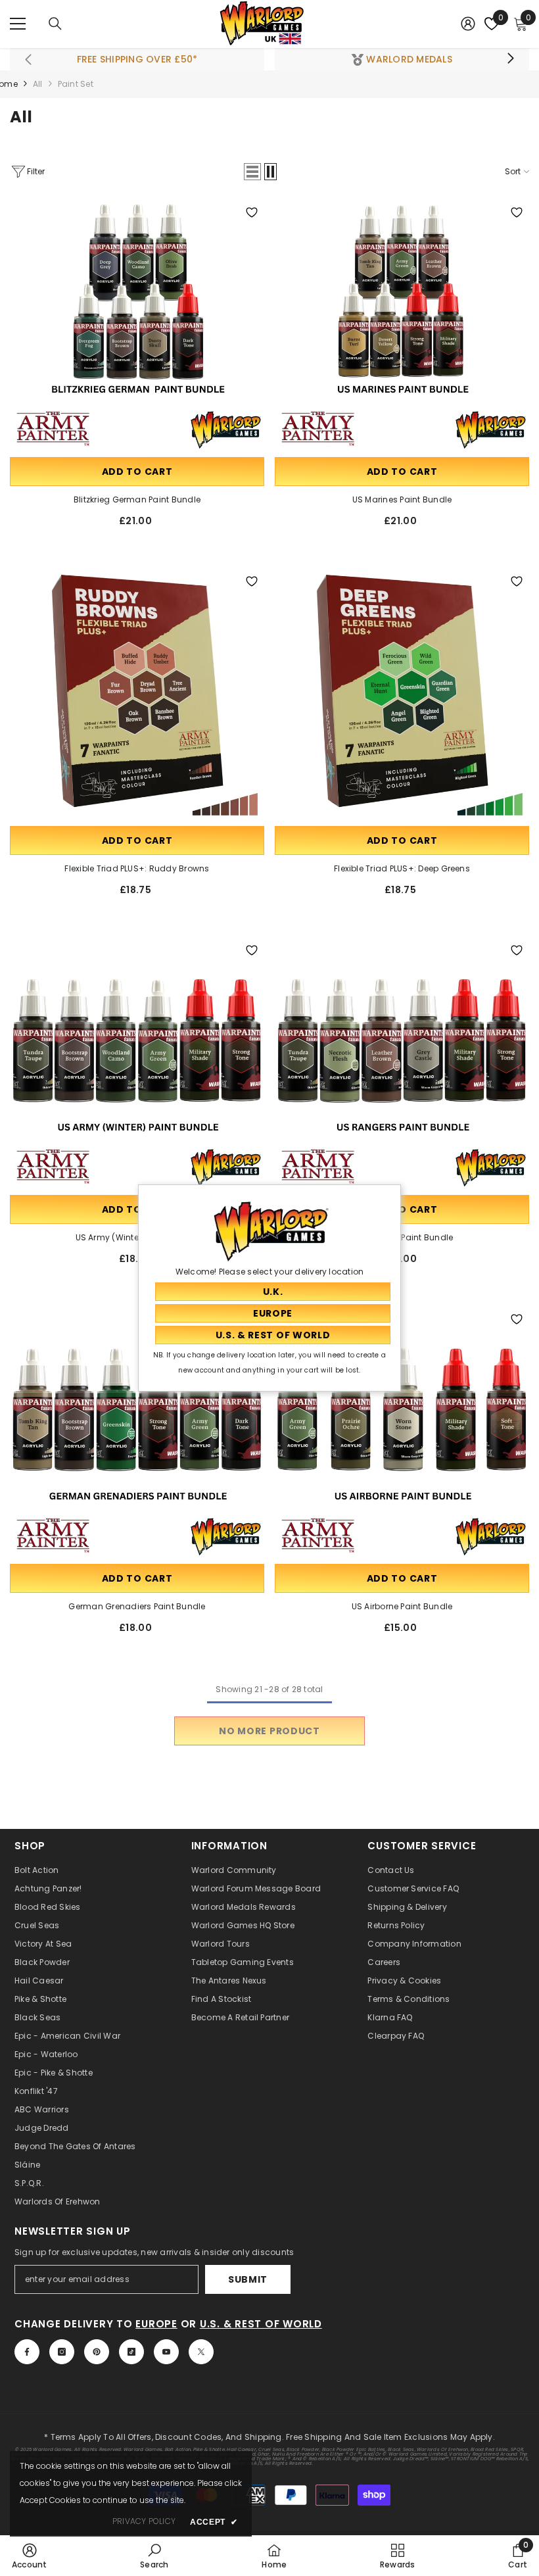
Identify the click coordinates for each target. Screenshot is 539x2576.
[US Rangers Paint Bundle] (402, 1065)
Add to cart (137, 472)
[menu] (18, 24)
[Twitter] (201, 2352)
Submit (248, 2279)
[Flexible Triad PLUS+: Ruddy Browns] (137, 696)
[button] (252, 172)
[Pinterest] (97, 2352)
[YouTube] (166, 2352)
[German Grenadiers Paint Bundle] (137, 1434)
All (38, 84)
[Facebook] (27, 2352)
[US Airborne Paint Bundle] (402, 1434)
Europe (156, 2324)
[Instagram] (62, 2352)
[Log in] (468, 24)
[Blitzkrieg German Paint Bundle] (137, 327)
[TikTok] (131, 2352)
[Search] (55, 24)
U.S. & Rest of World (261, 2324)
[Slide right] (510, 59)
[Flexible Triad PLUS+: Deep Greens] (402, 696)
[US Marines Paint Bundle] (402, 327)
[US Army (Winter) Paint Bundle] (137, 1065)
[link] (30, 2556)
